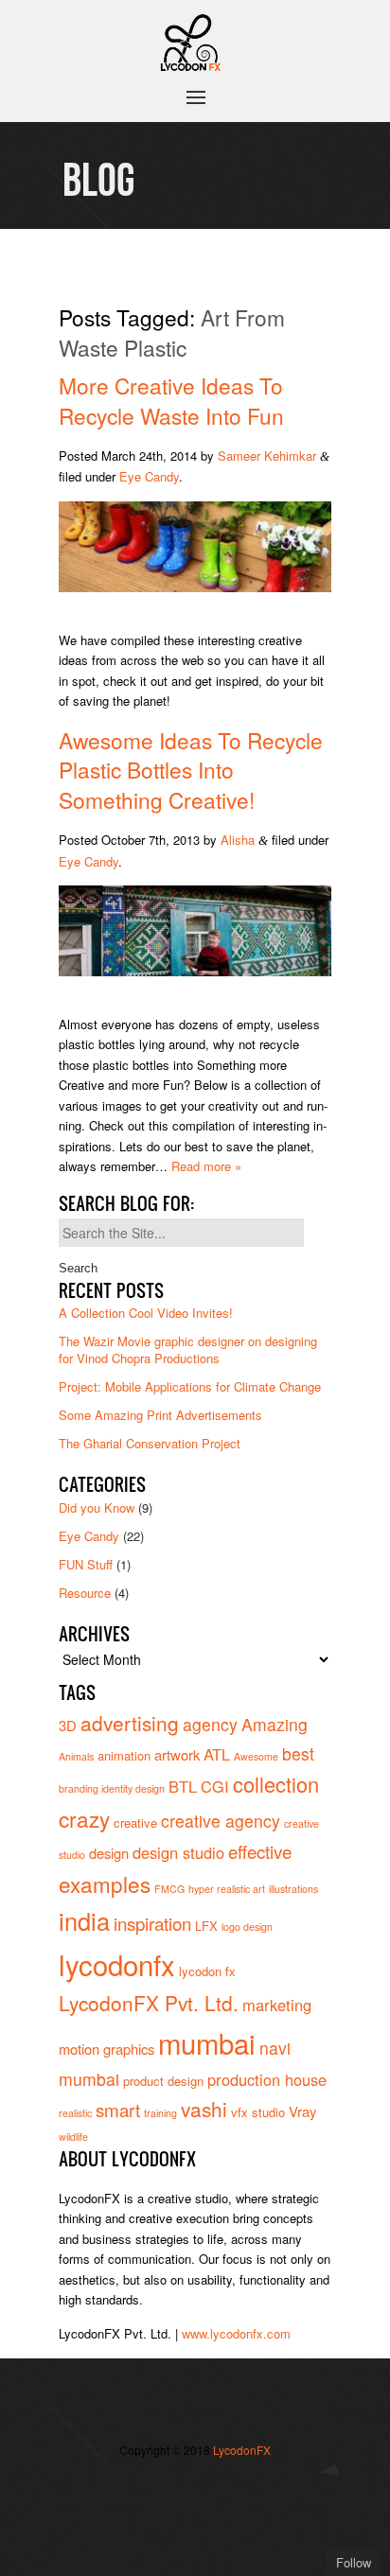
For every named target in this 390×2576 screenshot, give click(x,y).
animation (124, 1755)
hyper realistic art (227, 1889)
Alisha (238, 840)
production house (267, 2079)
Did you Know (97, 1507)
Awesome (256, 1756)
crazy (84, 1818)
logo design (247, 1927)
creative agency (221, 1821)
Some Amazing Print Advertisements (160, 1415)
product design (163, 2081)
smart (118, 2109)
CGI (215, 1786)
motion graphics (106, 2049)
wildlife (73, 2137)
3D (68, 1725)
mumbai (207, 2042)
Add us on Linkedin (167, 2517)
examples (105, 1884)
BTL (183, 1786)
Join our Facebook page (195, 2488)
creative (135, 1822)
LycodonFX (242, 2450)
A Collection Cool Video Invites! (146, 1313)
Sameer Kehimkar (267, 456)
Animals (76, 1756)
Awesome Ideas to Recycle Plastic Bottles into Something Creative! (191, 770)
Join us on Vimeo (223, 2488)
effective (260, 1851)
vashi (204, 2109)
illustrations (293, 1889)
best (298, 1753)
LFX (206, 1926)
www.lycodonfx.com (236, 2333)
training (160, 2113)
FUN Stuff (86, 1564)
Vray (302, 2111)
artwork (177, 1754)
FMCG (169, 1889)
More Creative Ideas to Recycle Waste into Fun (171, 400)
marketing (277, 2005)
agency (210, 1724)
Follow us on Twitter (167, 2488)
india (84, 1920)
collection (276, 1784)
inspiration (152, 1923)
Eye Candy (149, 476)
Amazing (275, 1724)
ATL (217, 1754)
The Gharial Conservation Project (150, 1443)
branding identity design (112, 1788)
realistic (75, 2113)
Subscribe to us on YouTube (195, 2517)
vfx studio (258, 2112)
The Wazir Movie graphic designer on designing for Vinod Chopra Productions (188, 1349)
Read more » (206, 1166)
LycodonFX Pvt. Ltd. (149, 2003)
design (109, 1853)
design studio (178, 1852)
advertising (130, 1723)
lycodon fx (207, 1971)
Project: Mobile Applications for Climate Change (190, 1386)
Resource (85, 1593)
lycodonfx (117, 1964)
